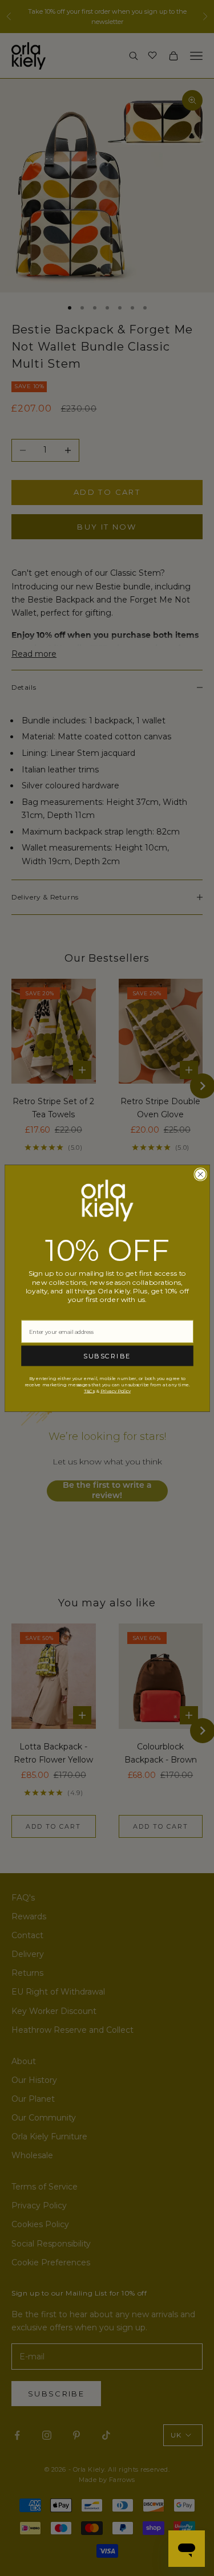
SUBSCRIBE (107, 1356)
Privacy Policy (115, 1390)
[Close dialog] (200, 1174)
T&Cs (88, 1390)
